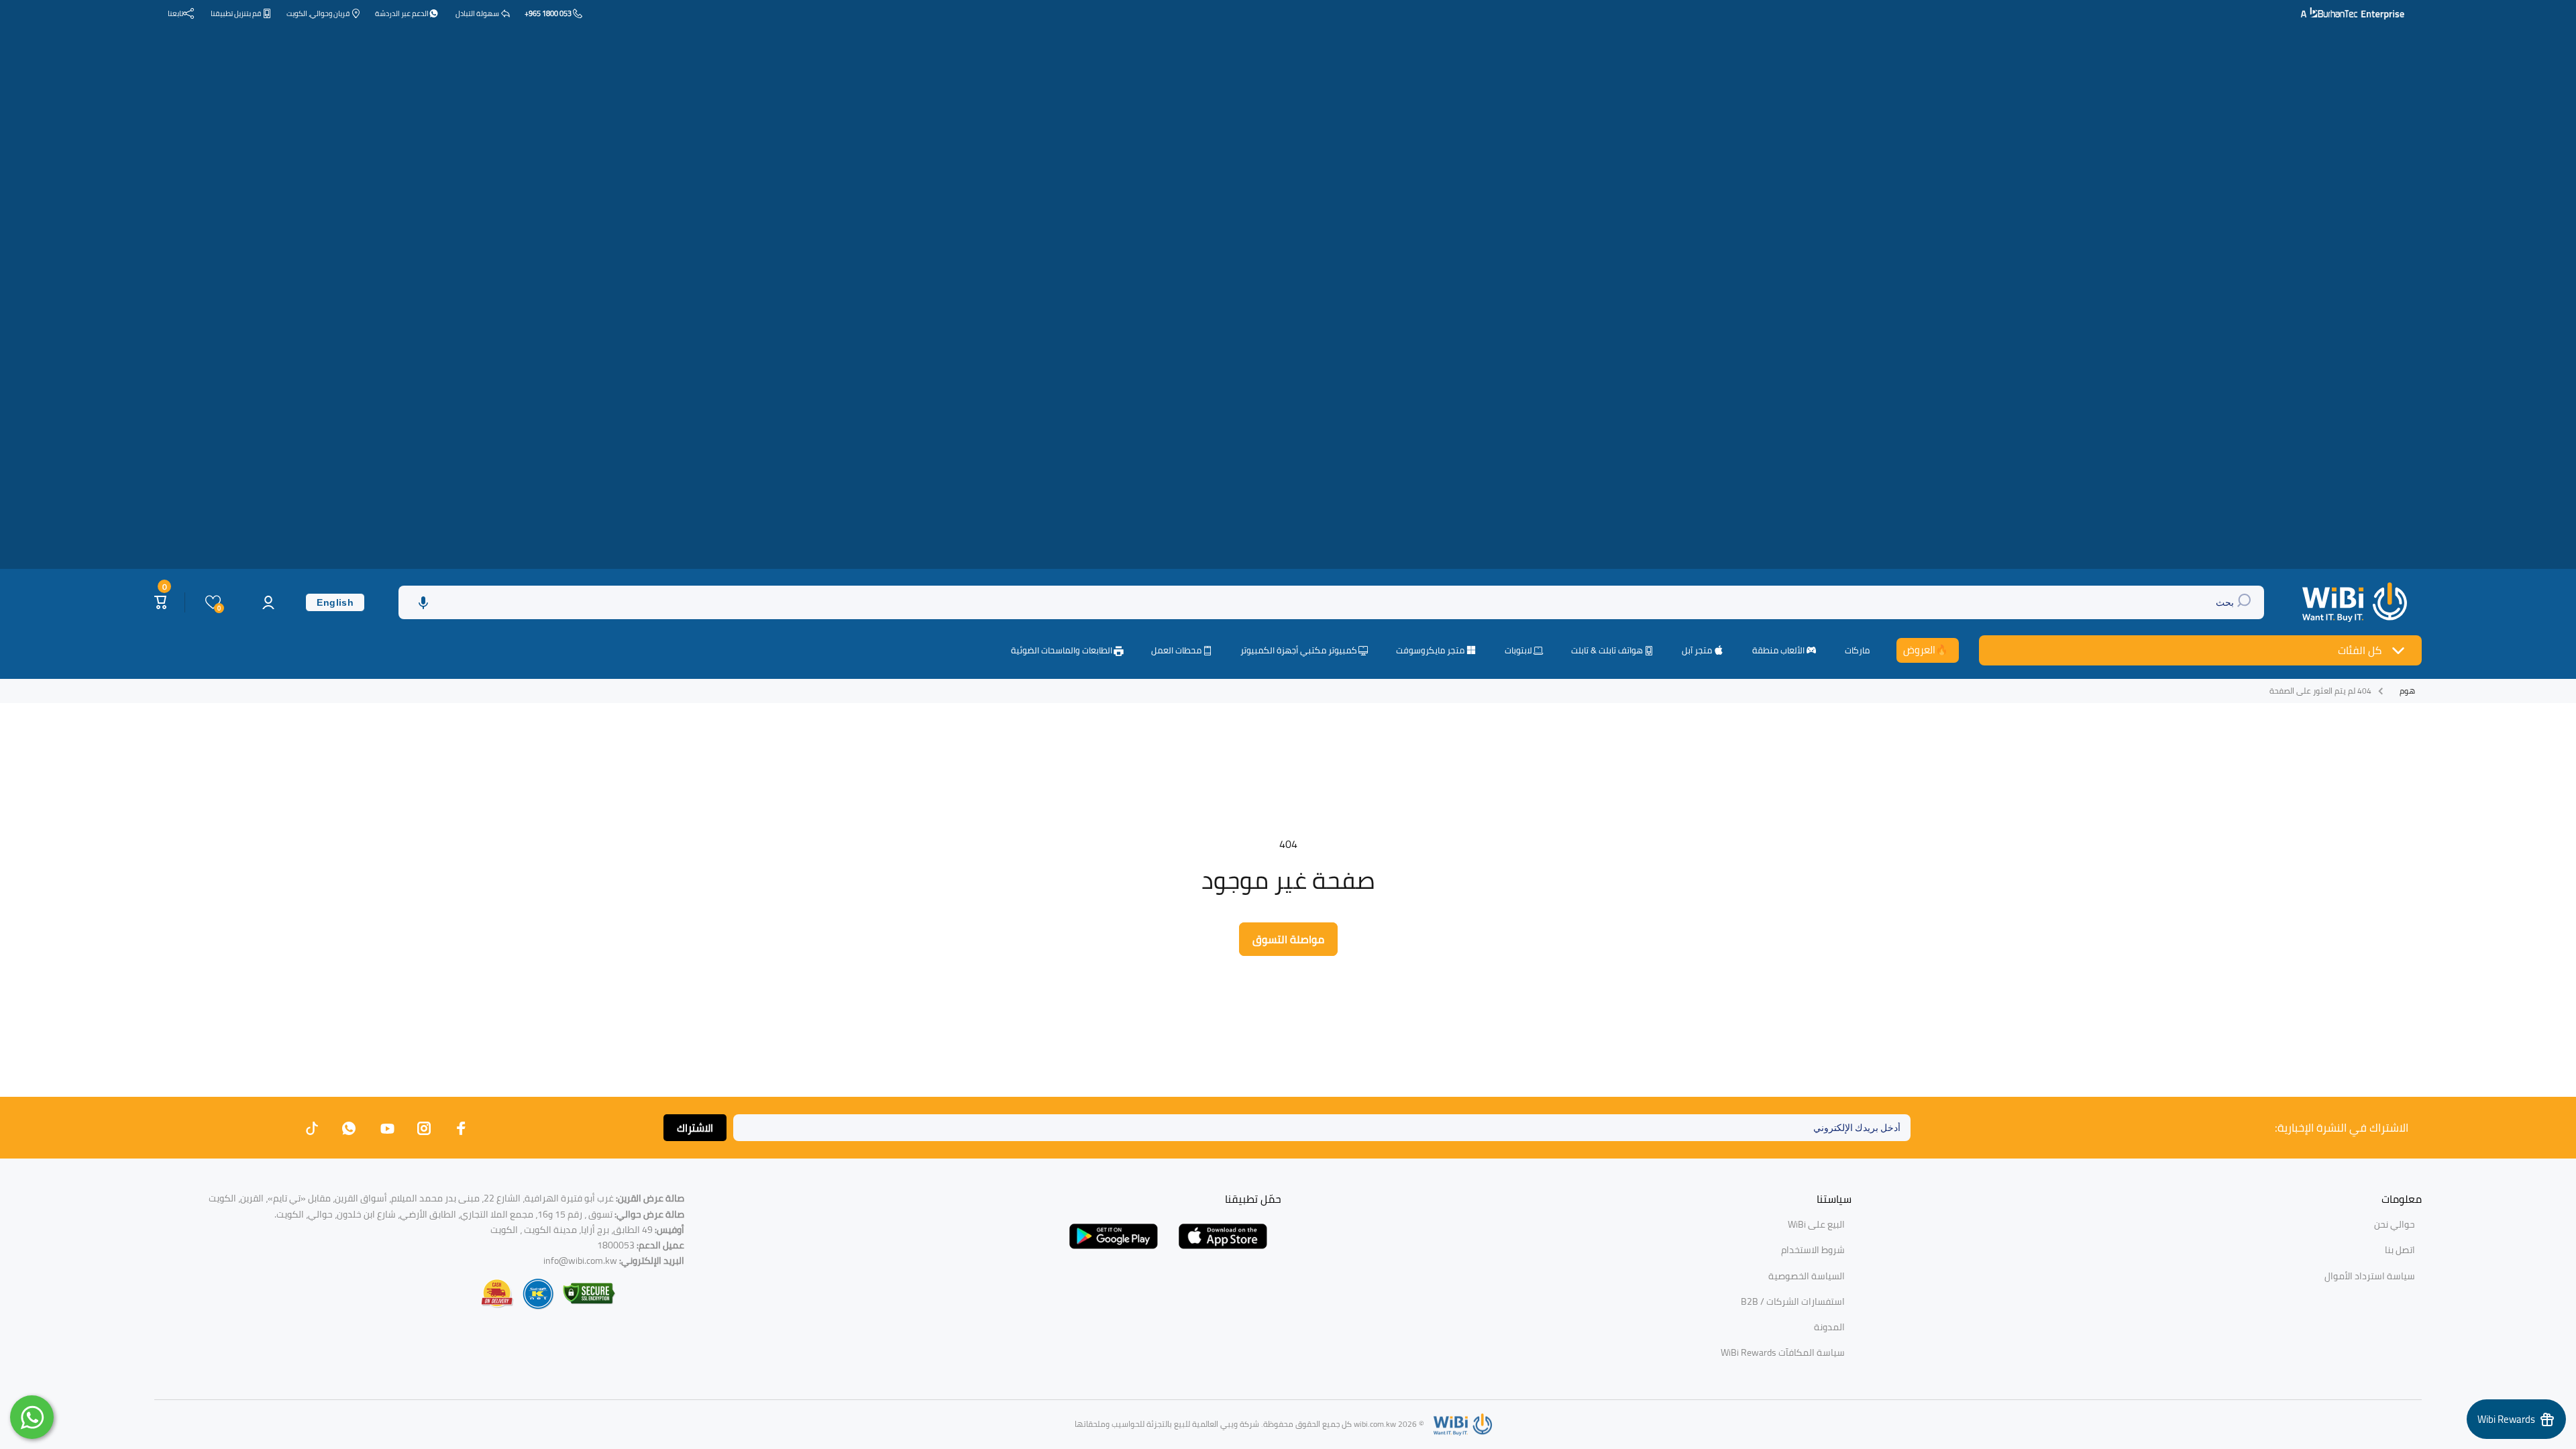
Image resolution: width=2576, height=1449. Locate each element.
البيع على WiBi (1816, 1224)
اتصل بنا (2400, 1250)
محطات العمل (1176, 651)
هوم (2407, 691)
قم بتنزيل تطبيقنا (236, 13)
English (335, 602)
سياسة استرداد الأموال (2370, 1276)
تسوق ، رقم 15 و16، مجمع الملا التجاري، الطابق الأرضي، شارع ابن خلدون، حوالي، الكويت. (479, 1214)
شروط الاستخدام (1813, 1250)
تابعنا (175, 13)
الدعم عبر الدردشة (402, 13)
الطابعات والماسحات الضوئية (1062, 651)
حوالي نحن (2395, 1224)
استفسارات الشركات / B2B (1793, 1301)
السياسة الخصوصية (1807, 1276)
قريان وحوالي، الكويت (318, 13)
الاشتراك (695, 1128)
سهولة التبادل (477, 13)
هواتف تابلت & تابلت (1607, 651)
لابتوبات (1518, 651)
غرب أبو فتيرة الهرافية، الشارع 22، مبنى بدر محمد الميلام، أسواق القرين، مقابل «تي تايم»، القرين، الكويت (446, 1198)
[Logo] (2356, 602)
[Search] (2246, 602)
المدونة (1829, 1327)
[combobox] (1331, 602)
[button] (423, 602)
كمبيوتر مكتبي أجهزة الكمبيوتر (1299, 651)
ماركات (1857, 650)
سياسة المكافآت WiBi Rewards (1783, 1352)
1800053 (616, 1245)
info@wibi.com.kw (580, 1260)
